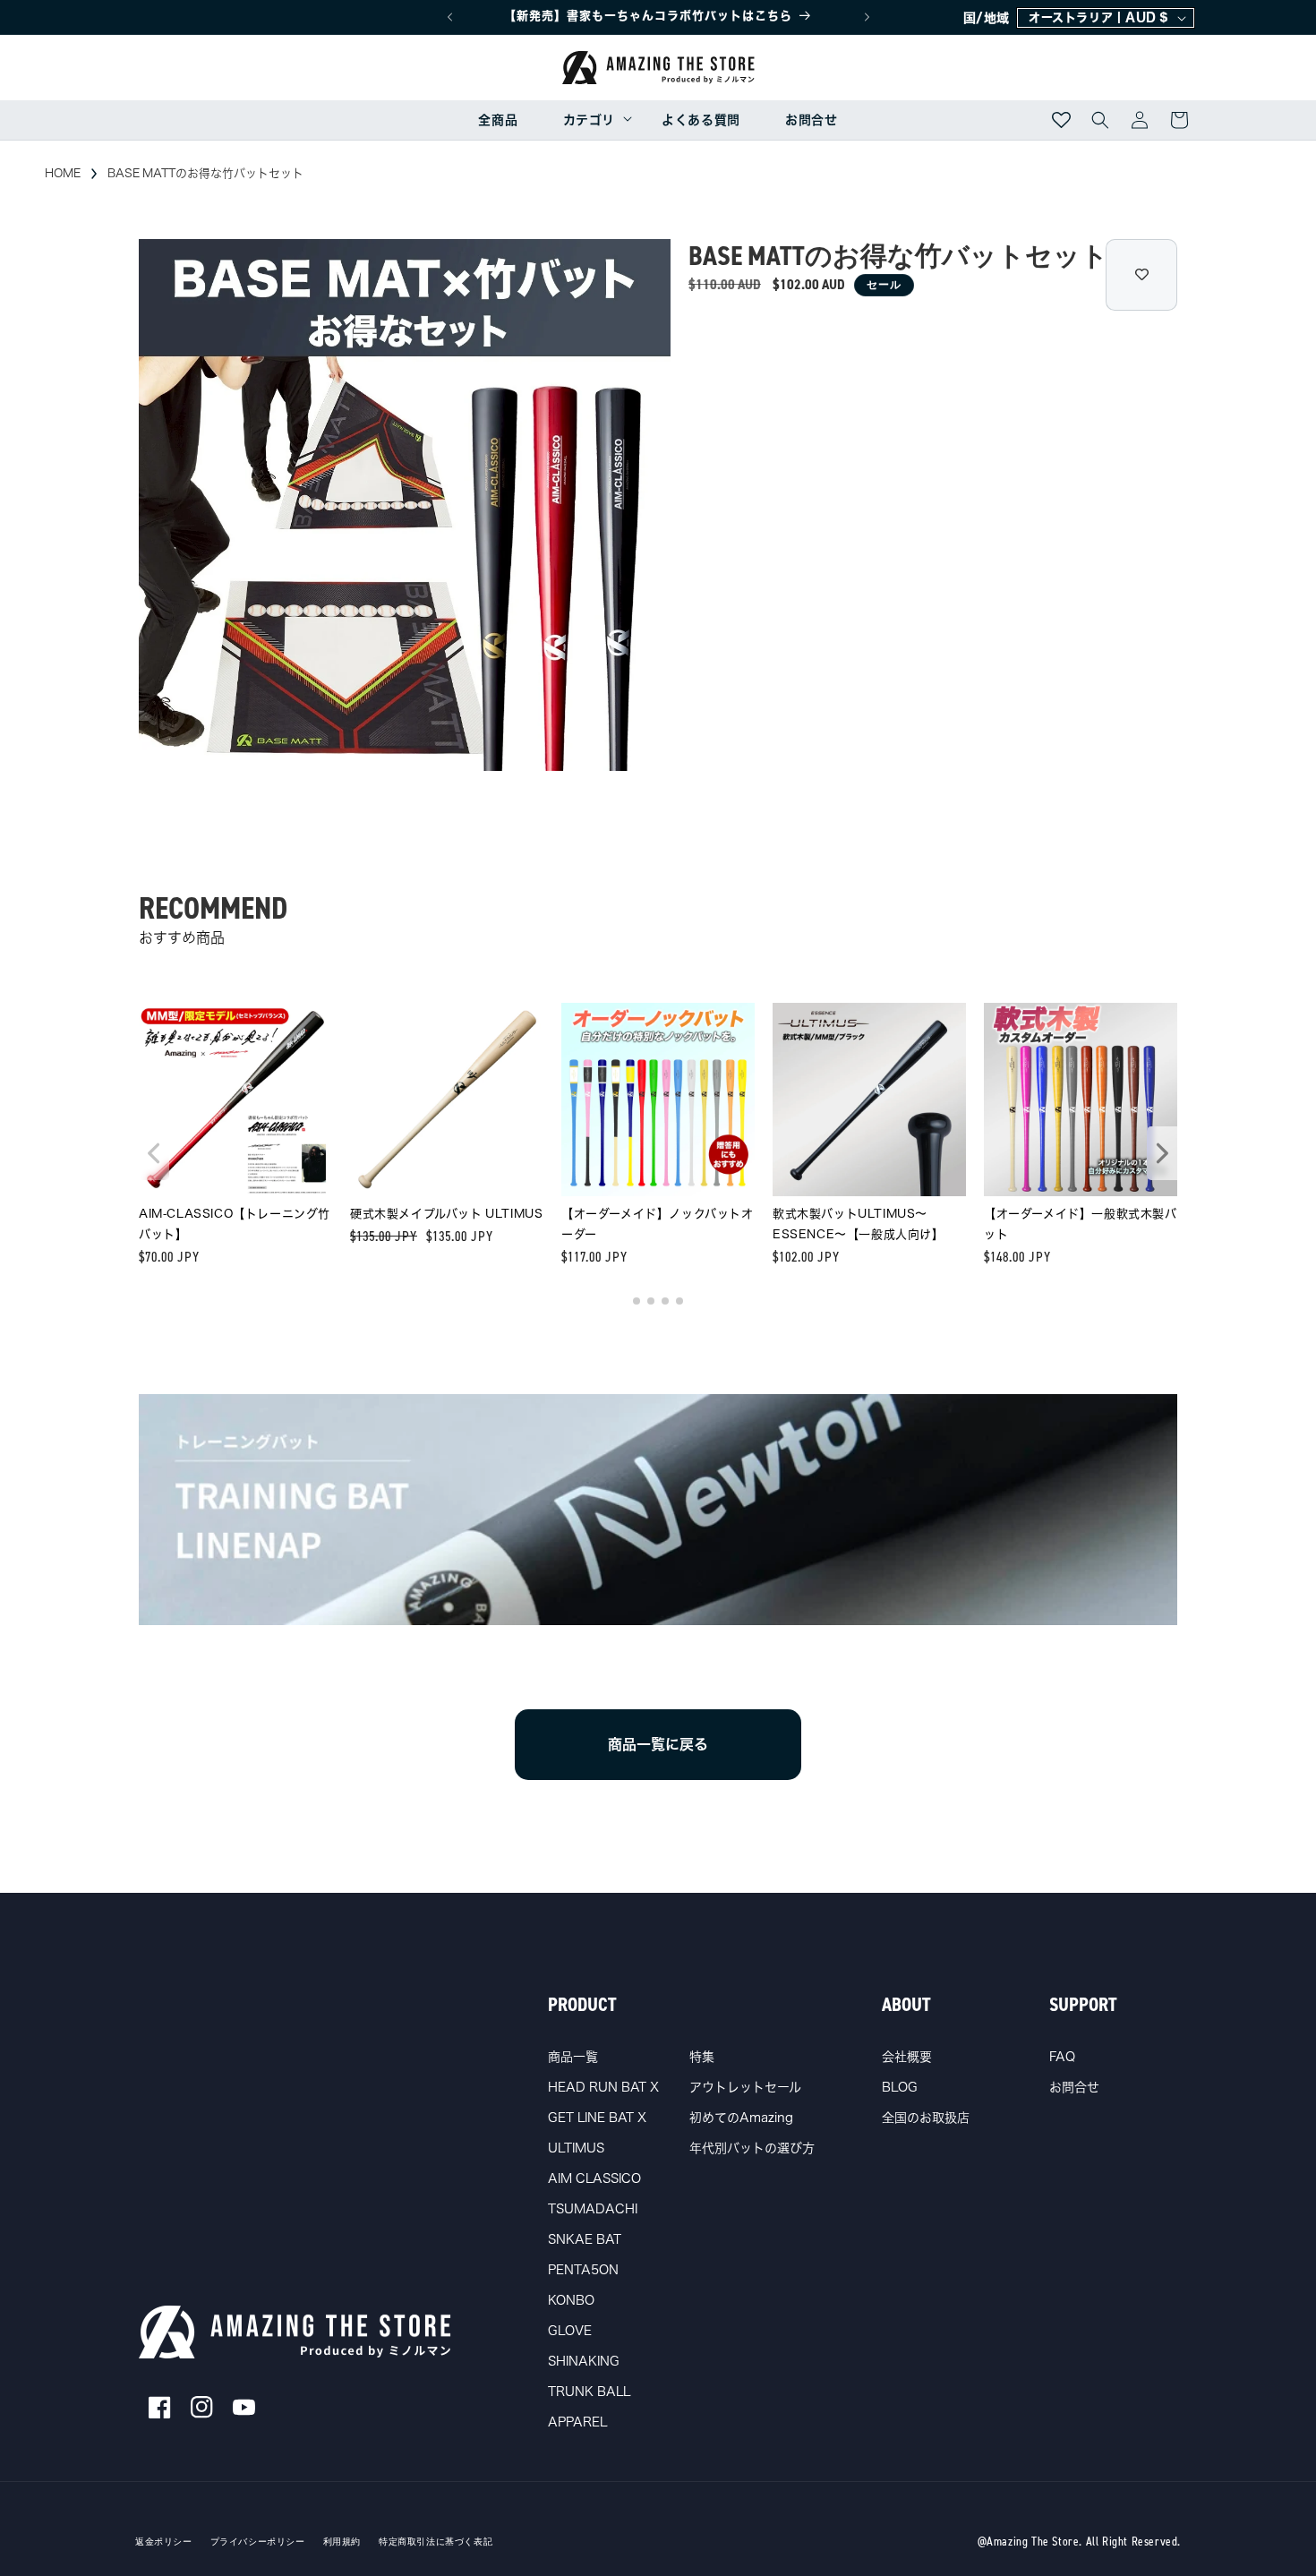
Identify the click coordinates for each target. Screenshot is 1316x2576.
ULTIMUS (576, 2148)
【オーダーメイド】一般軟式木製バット (1081, 1224)
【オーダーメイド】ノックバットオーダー (658, 1224)
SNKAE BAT (585, 2239)
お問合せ (1074, 2087)
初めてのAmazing (741, 2118)
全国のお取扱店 (926, 2118)
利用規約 (342, 2542)
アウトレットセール (745, 2087)
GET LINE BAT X (597, 2118)
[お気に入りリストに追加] (1141, 275)
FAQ (1062, 2057)
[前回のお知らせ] (449, 17)
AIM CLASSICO (594, 2178)
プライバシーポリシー (258, 2542)
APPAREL (577, 2422)
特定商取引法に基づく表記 (436, 2542)
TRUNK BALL (589, 2392)
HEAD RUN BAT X (603, 2087)
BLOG (900, 2087)
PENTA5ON (583, 2270)
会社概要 (907, 2057)
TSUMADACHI (593, 2209)
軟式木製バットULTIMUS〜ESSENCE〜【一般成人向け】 (859, 1224)
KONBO (571, 2300)
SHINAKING (584, 2361)
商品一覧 (573, 2057)
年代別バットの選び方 (752, 2148)
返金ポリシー (164, 2542)
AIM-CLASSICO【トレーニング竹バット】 (235, 1224)
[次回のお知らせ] (867, 17)
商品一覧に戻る (658, 1744)
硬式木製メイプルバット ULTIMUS (446, 1214)
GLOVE (570, 2331)
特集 (702, 2057)
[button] (590, 120)
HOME (63, 173)
